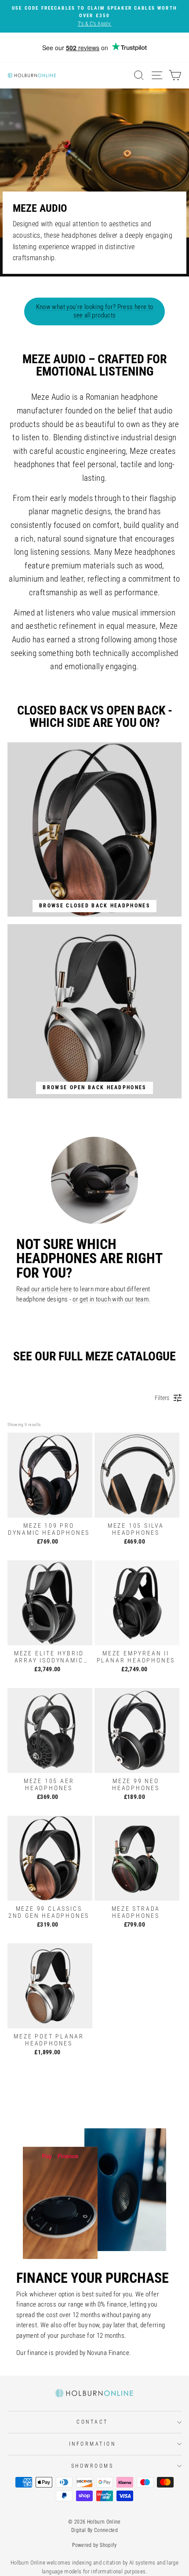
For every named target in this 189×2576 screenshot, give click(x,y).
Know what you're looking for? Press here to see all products (95, 311)
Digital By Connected (94, 2530)
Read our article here (44, 1289)
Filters (162, 1398)
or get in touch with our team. (111, 1299)
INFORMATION (93, 2444)
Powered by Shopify (94, 2545)
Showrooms (93, 2466)
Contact (92, 2422)
